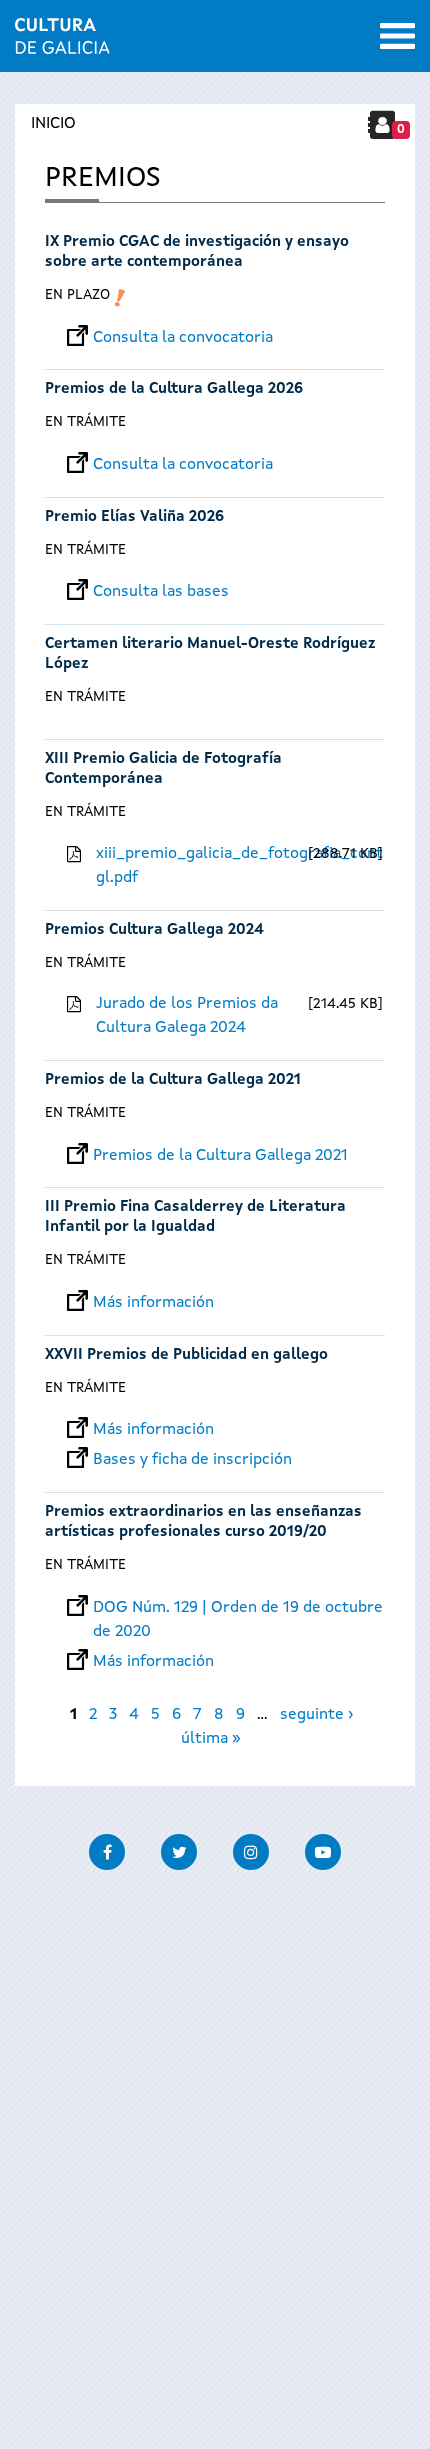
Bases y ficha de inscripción (192, 1460)
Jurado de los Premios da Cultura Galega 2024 (187, 1016)
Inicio (53, 124)
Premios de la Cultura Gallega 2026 (174, 389)
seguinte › (316, 1715)
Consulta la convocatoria (183, 338)
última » (211, 1739)
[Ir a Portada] (62, 42)
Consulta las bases (161, 592)
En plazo (77, 295)
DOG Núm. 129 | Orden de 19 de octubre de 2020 (238, 1608)
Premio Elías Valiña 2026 (134, 517)
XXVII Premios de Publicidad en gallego (186, 1355)
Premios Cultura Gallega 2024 (154, 930)
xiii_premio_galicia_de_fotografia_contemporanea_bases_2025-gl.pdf (200, 866)
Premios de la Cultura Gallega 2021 (173, 1080)
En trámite (85, 422)
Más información (153, 1303)
